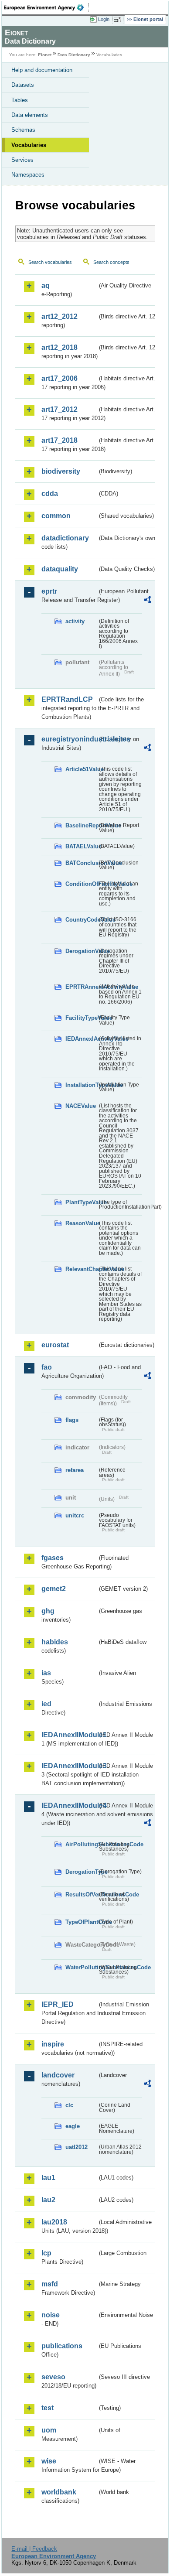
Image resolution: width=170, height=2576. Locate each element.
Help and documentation (42, 70)
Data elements (30, 115)
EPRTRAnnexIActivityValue (81, 987)
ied (46, 1704)
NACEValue (81, 1106)
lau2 (48, 2200)
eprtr (49, 591)
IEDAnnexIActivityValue (81, 1039)
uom (49, 2430)
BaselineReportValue (81, 825)
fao (47, 1367)
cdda (50, 494)
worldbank (59, 2492)
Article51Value (81, 769)
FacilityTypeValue (81, 1018)
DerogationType (81, 1872)
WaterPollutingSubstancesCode (81, 1967)
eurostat (55, 1345)
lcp (46, 2253)
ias (46, 1673)
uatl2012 (76, 2147)
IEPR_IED (58, 2004)
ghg (48, 1611)
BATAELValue (81, 846)
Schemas (23, 130)
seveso (53, 2377)
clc (69, 2105)
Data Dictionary (74, 55)
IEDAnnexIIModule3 (69, 1766)
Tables (20, 100)
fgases (53, 1558)
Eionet (45, 55)
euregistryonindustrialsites (69, 739)
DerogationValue (81, 951)
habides (55, 1642)
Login (104, 19)
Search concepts (111, 262)
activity (75, 621)
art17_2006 (59, 378)
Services (22, 160)
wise (49, 2461)
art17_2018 (59, 440)
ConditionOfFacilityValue (81, 884)
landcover (58, 2075)
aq (46, 285)
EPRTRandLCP (67, 699)
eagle (73, 2126)
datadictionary (65, 538)
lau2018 (54, 2222)
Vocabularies (29, 145)
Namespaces (28, 175)
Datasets (23, 85)
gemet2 (54, 1589)
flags (72, 1420)
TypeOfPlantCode (81, 1922)
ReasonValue (81, 1223)
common (56, 516)
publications (62, 2346)
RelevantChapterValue (81, 1269)
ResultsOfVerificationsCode (81, 1894)
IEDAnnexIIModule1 (69, 1735)
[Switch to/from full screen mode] (119, 20)
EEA (46, 7)
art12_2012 (59, 316)
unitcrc (75, 1515)
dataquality (60, 569)
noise (51, 2315)
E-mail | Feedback (34, 2549)
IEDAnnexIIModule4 (69, 1806)
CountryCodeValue (81, 920)
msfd (50, 2284)
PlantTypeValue (81, 1202)
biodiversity (61, 471)
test (48, 2408)
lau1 (48, 2178)
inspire (53, 2044)
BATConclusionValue (81, 863)
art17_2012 (59, 409)
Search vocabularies (50, 262)
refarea (75, 1470)
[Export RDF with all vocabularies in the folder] (147, 601)
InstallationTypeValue (81, 1085)
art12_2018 (59, 347)
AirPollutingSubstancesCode (81, 1844)
